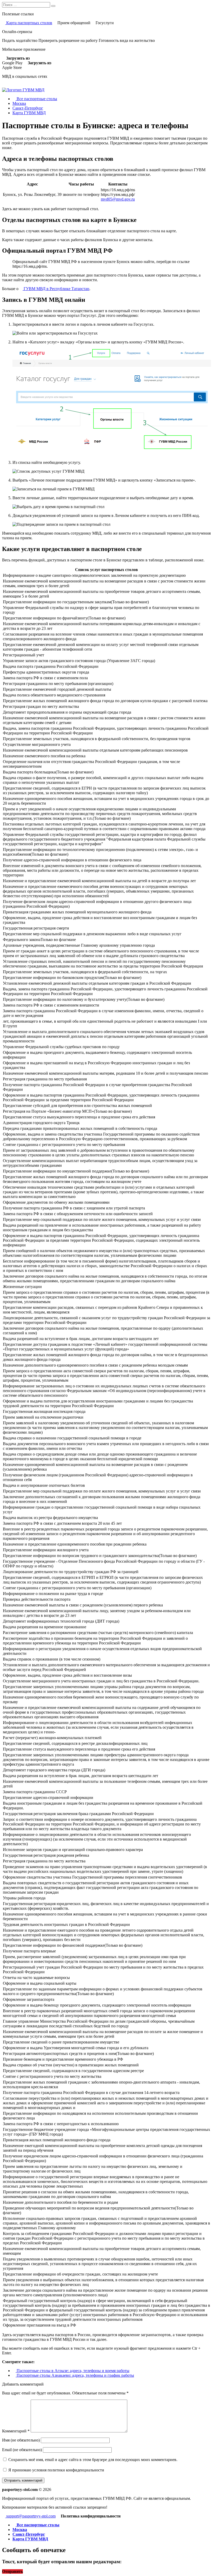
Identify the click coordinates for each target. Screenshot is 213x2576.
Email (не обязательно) (22, 2450)
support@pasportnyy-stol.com (30, 2516)
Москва (19, 103)
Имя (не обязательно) (21, 2440)
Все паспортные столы (36, 99)
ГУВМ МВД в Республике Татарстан (56, 289)
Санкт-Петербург (28, 108)
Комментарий (16, 2431)
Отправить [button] (12, 2571)
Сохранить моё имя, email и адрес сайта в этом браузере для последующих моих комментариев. (93, 2460)
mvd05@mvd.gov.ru (118, 199)
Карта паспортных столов (29, 23)
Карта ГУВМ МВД (29, 113)
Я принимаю (56, 2470)
